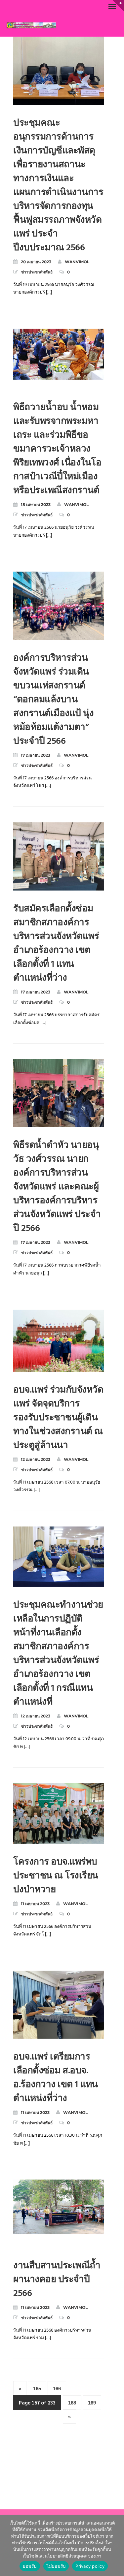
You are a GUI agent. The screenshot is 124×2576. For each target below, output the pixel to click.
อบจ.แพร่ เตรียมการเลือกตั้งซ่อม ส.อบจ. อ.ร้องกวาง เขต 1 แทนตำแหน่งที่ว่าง (56, 2078)
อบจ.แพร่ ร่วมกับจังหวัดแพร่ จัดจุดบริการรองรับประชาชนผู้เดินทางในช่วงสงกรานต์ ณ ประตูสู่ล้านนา (58, 1418)
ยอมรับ (30, 2566)
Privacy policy (90, 2566)
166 (57, 2388)
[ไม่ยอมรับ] (116, 2545)
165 (37, 2388)
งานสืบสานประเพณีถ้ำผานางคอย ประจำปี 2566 (57, 2280)
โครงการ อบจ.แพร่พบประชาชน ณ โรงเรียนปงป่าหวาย (56, 1876)
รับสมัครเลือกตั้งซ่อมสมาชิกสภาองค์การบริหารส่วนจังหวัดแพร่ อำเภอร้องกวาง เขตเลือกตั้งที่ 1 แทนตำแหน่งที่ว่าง (56, 943)
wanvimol (77, 262)
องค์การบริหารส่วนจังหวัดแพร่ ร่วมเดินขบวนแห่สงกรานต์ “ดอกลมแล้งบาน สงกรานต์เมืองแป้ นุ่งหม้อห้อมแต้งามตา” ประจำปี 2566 (53, 700)
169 (92, 2403)
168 (72, 2403)
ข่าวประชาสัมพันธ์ (37, 272)
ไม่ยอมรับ (56, 2566)
